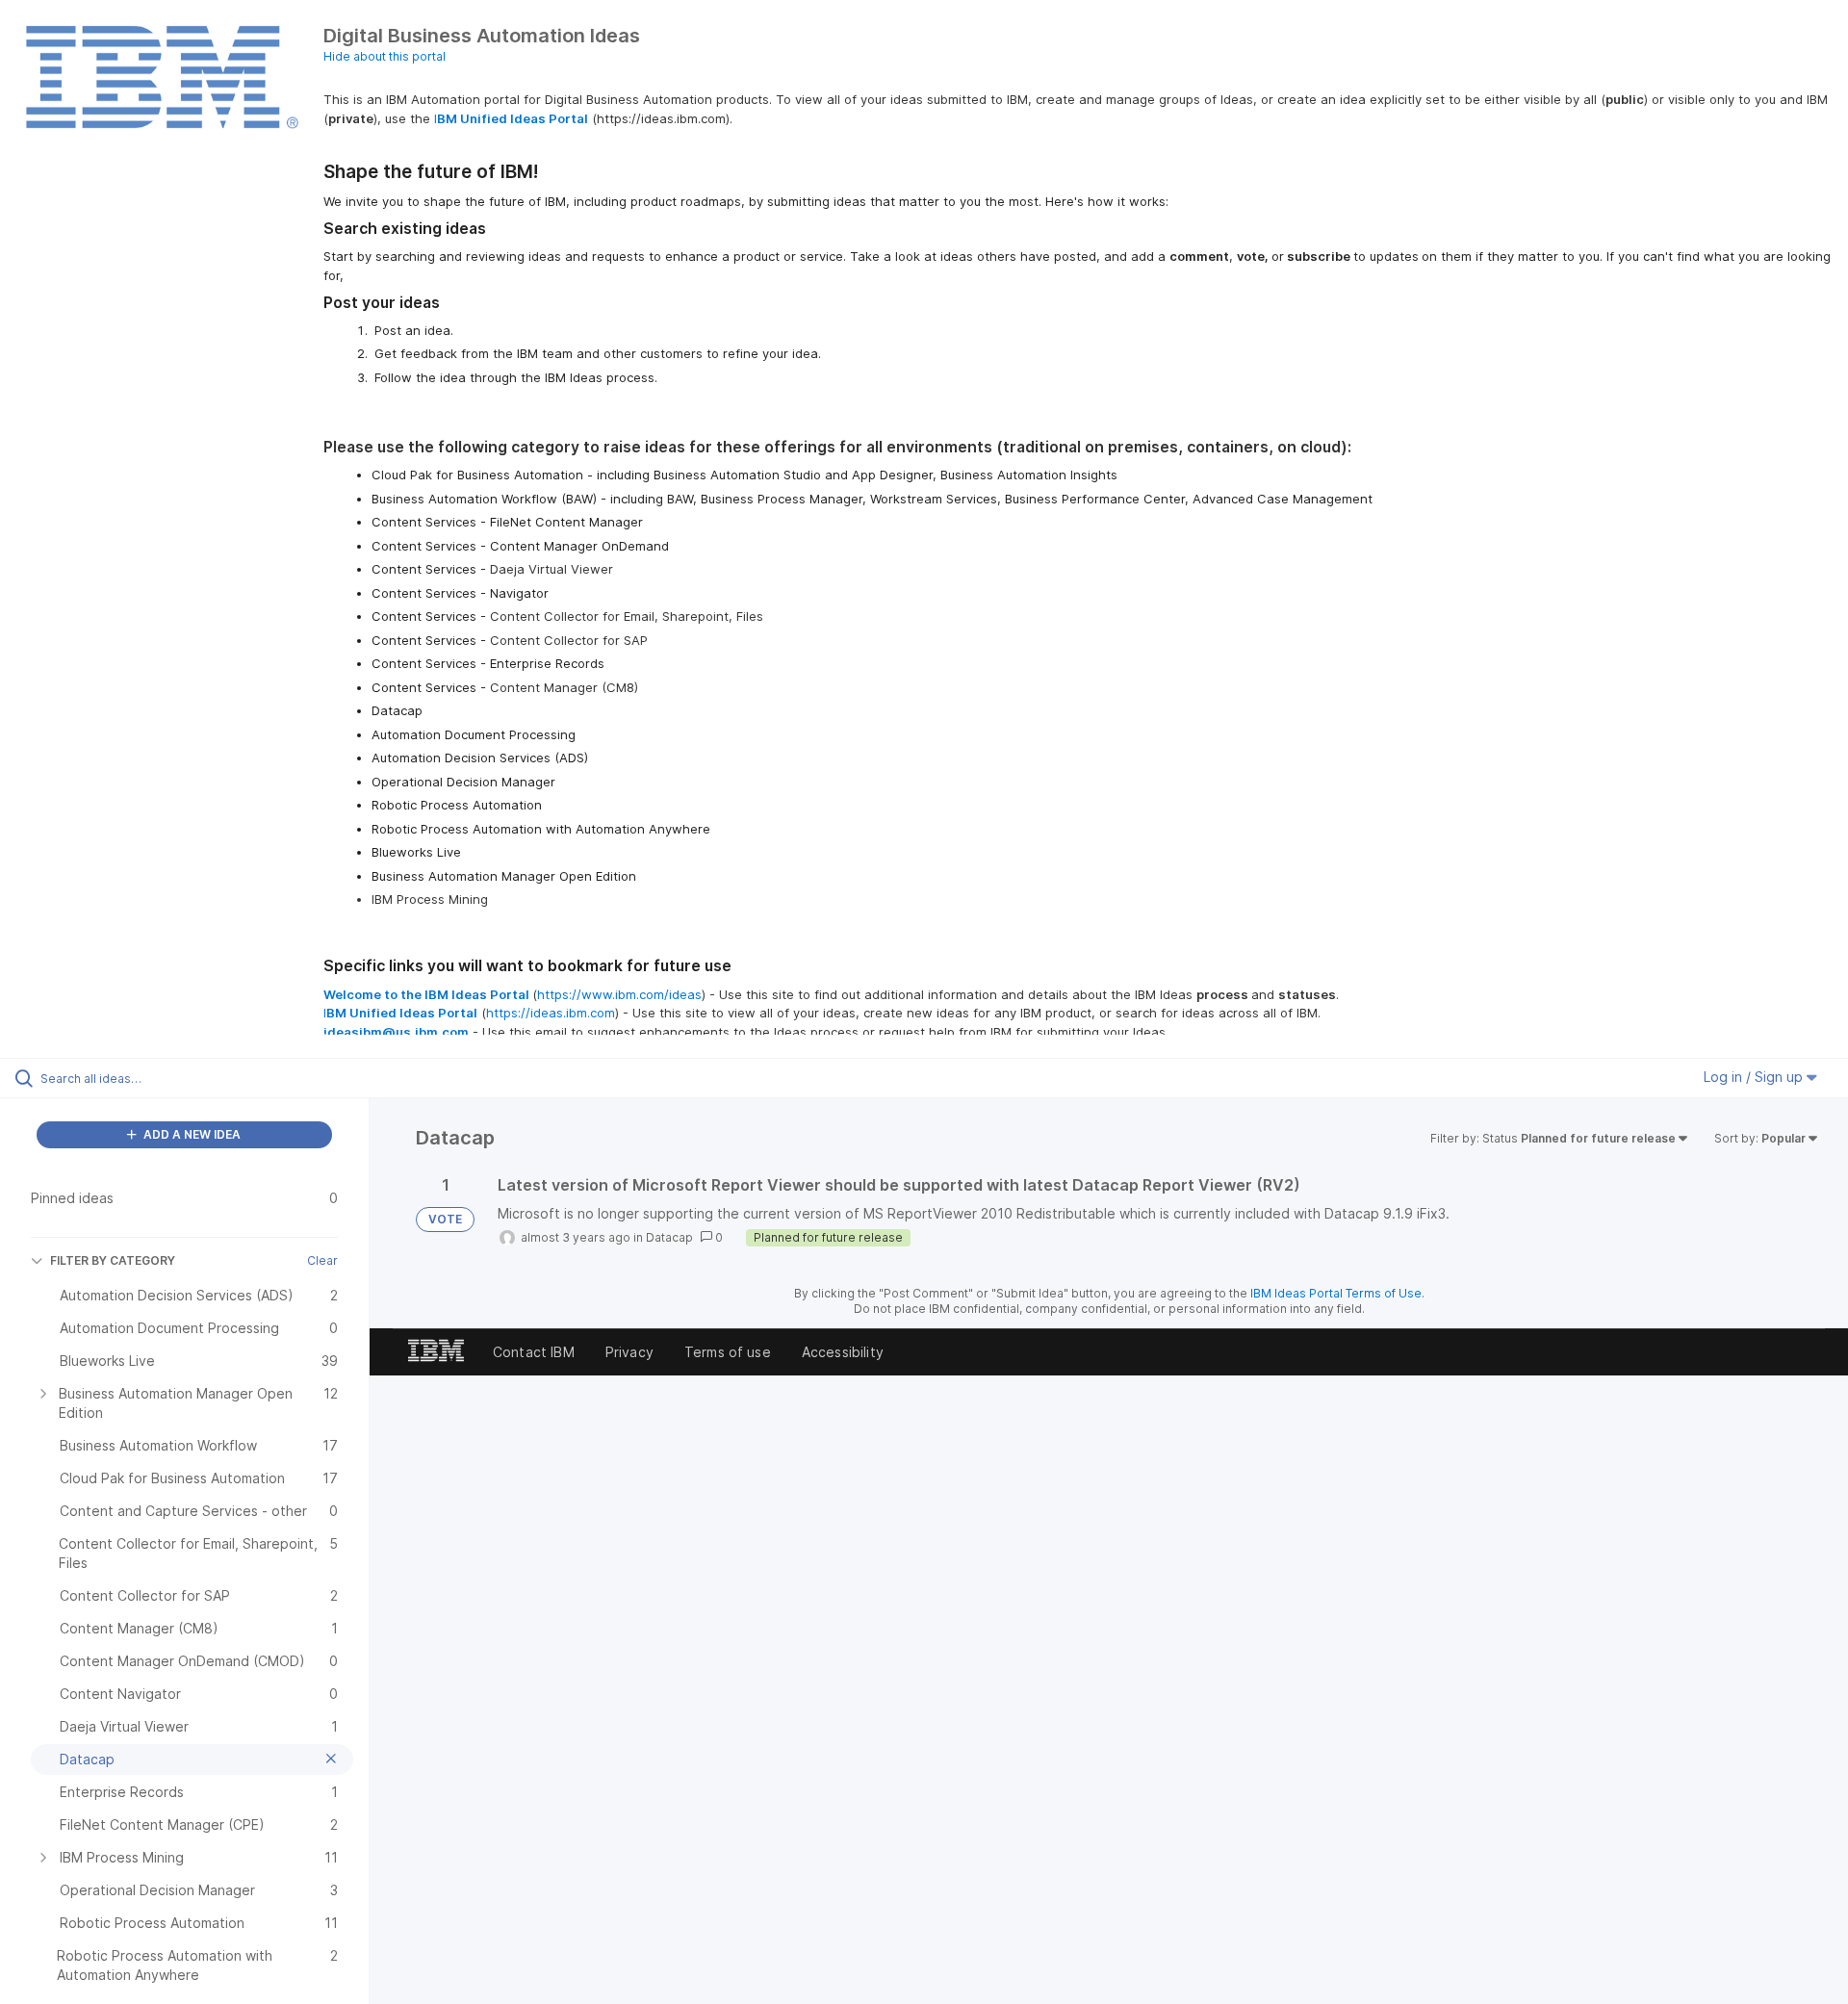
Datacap (669, 1237)
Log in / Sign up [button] (1755, 1077)
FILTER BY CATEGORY (113, 1260)
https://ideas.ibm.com (551, 1013)
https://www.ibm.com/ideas (619, 994)
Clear (322, 1260)
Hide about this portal (385, 56)
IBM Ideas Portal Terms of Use (1336, 1293)
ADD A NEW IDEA (191, 1134)
